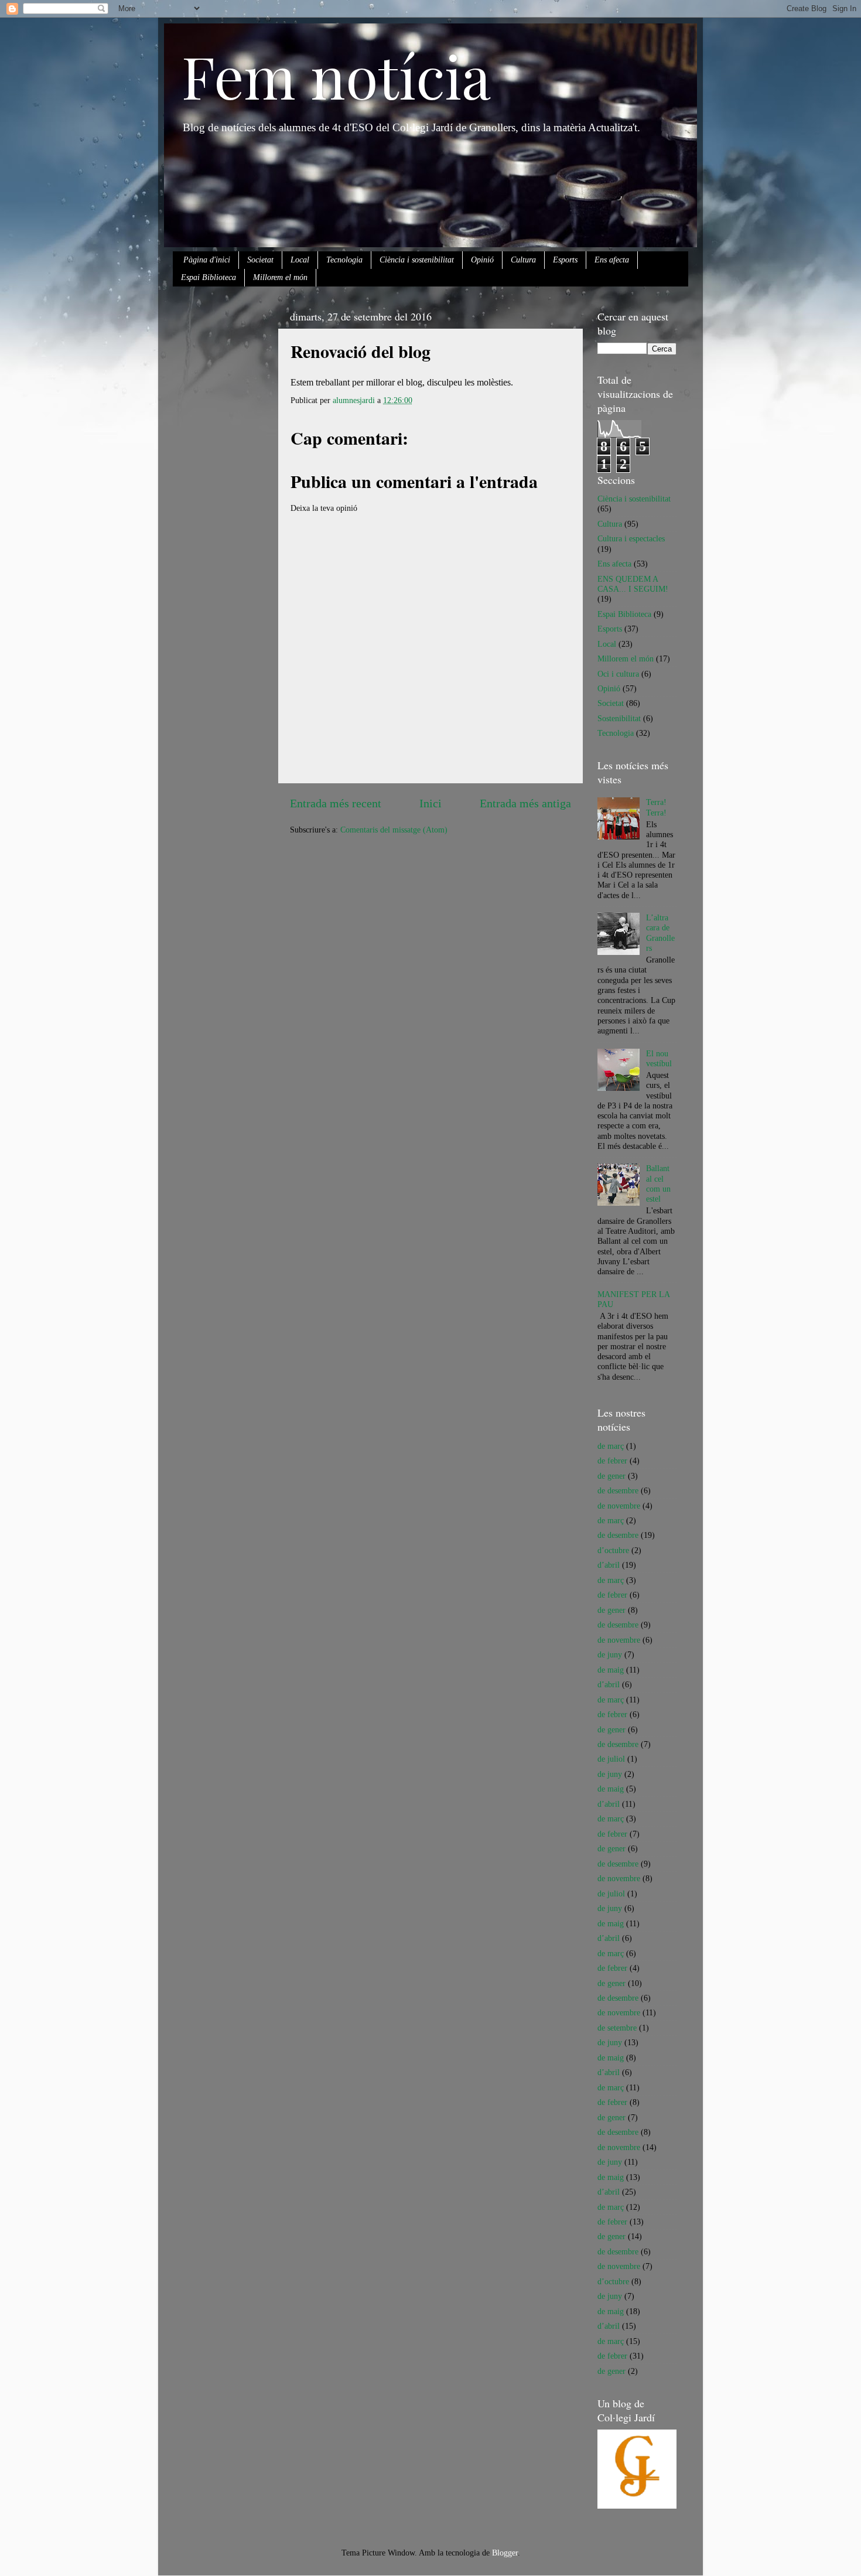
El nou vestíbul (659, 1058)
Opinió (482, 260)
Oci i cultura (618, 674)
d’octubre (613, 1550)
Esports (565, 260)
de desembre (618, 1490)
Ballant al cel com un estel (658, 1183)
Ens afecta (612, 260)
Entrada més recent (336, 803)
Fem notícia (336, 75)
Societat (260, 260)
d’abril (609, 1565)
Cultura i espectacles (631, 538)
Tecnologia (344, 260)
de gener (611, 1476)
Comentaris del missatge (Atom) (394, 830)
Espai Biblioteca (209, 277)
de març (611, 1446)
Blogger (505, 2553)
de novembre (619, 1506)
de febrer (612, 1461)
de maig (611, 1670)
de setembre (617, 2028)
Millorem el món (280, 277)
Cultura (523, 260)
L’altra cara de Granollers (660, 933)
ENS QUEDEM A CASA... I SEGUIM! (633, 584)
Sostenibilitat (619, 718)
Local (300, 260)
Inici (430, 803)
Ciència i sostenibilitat (417, 260)
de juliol (611, 1759)
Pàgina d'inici (207, 260)
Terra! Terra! (656, 807)
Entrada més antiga (525, 803)
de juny (610, 1654)
